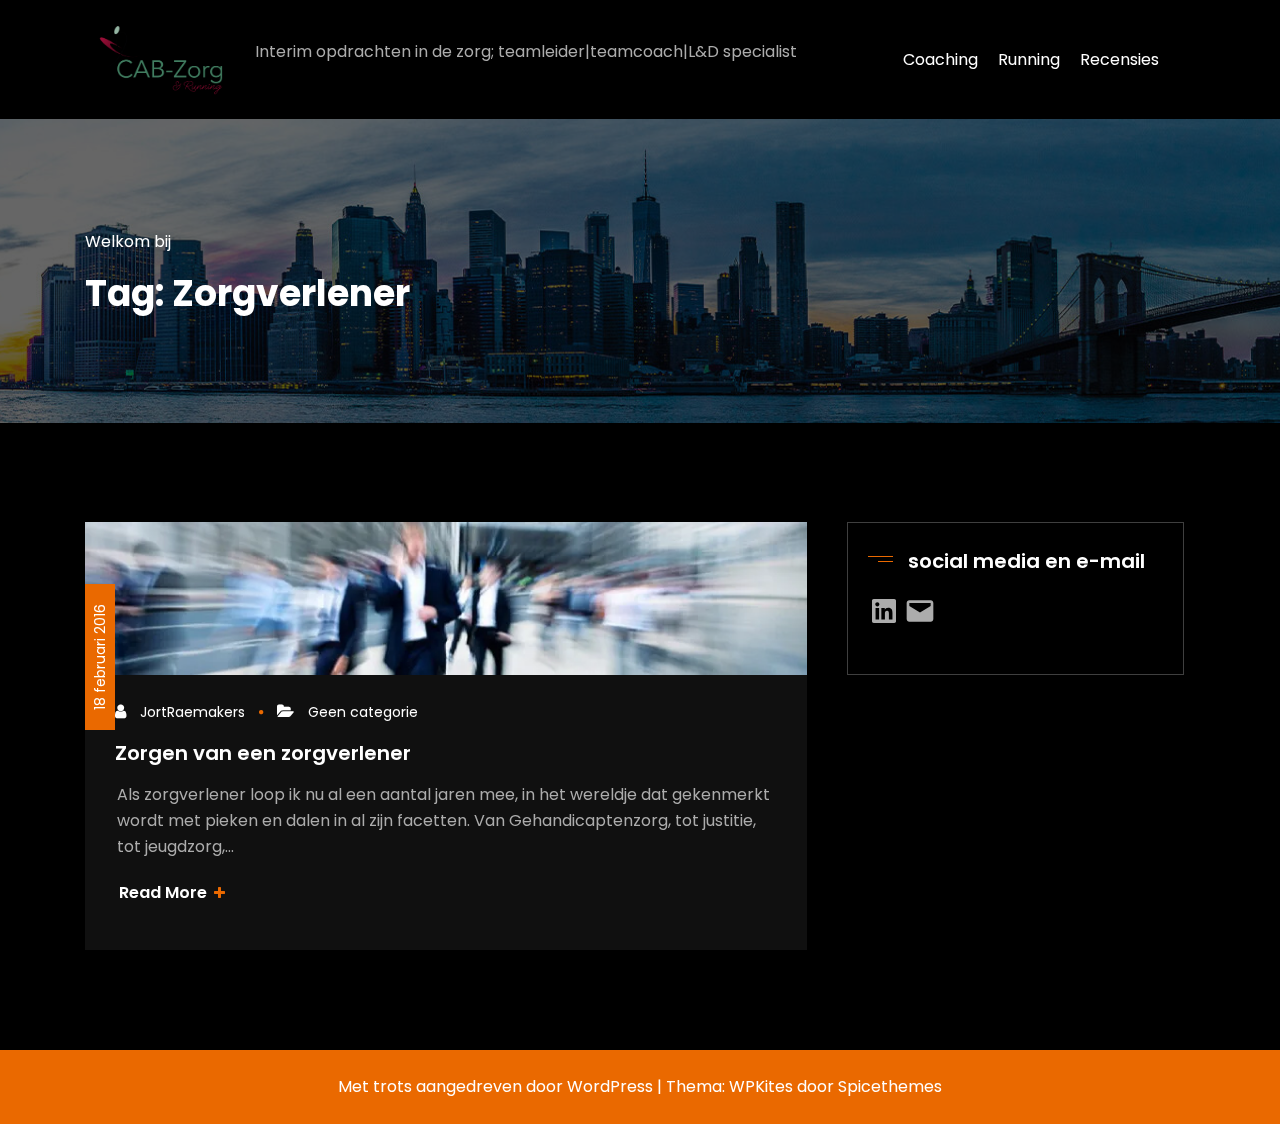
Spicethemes (890, 1086)
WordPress (610, 1086)
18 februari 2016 (100, 657)
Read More (165, 892)
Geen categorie (363, 712)
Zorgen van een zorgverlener (263, 753)
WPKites (763, 1086)
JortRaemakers (192, 712)
